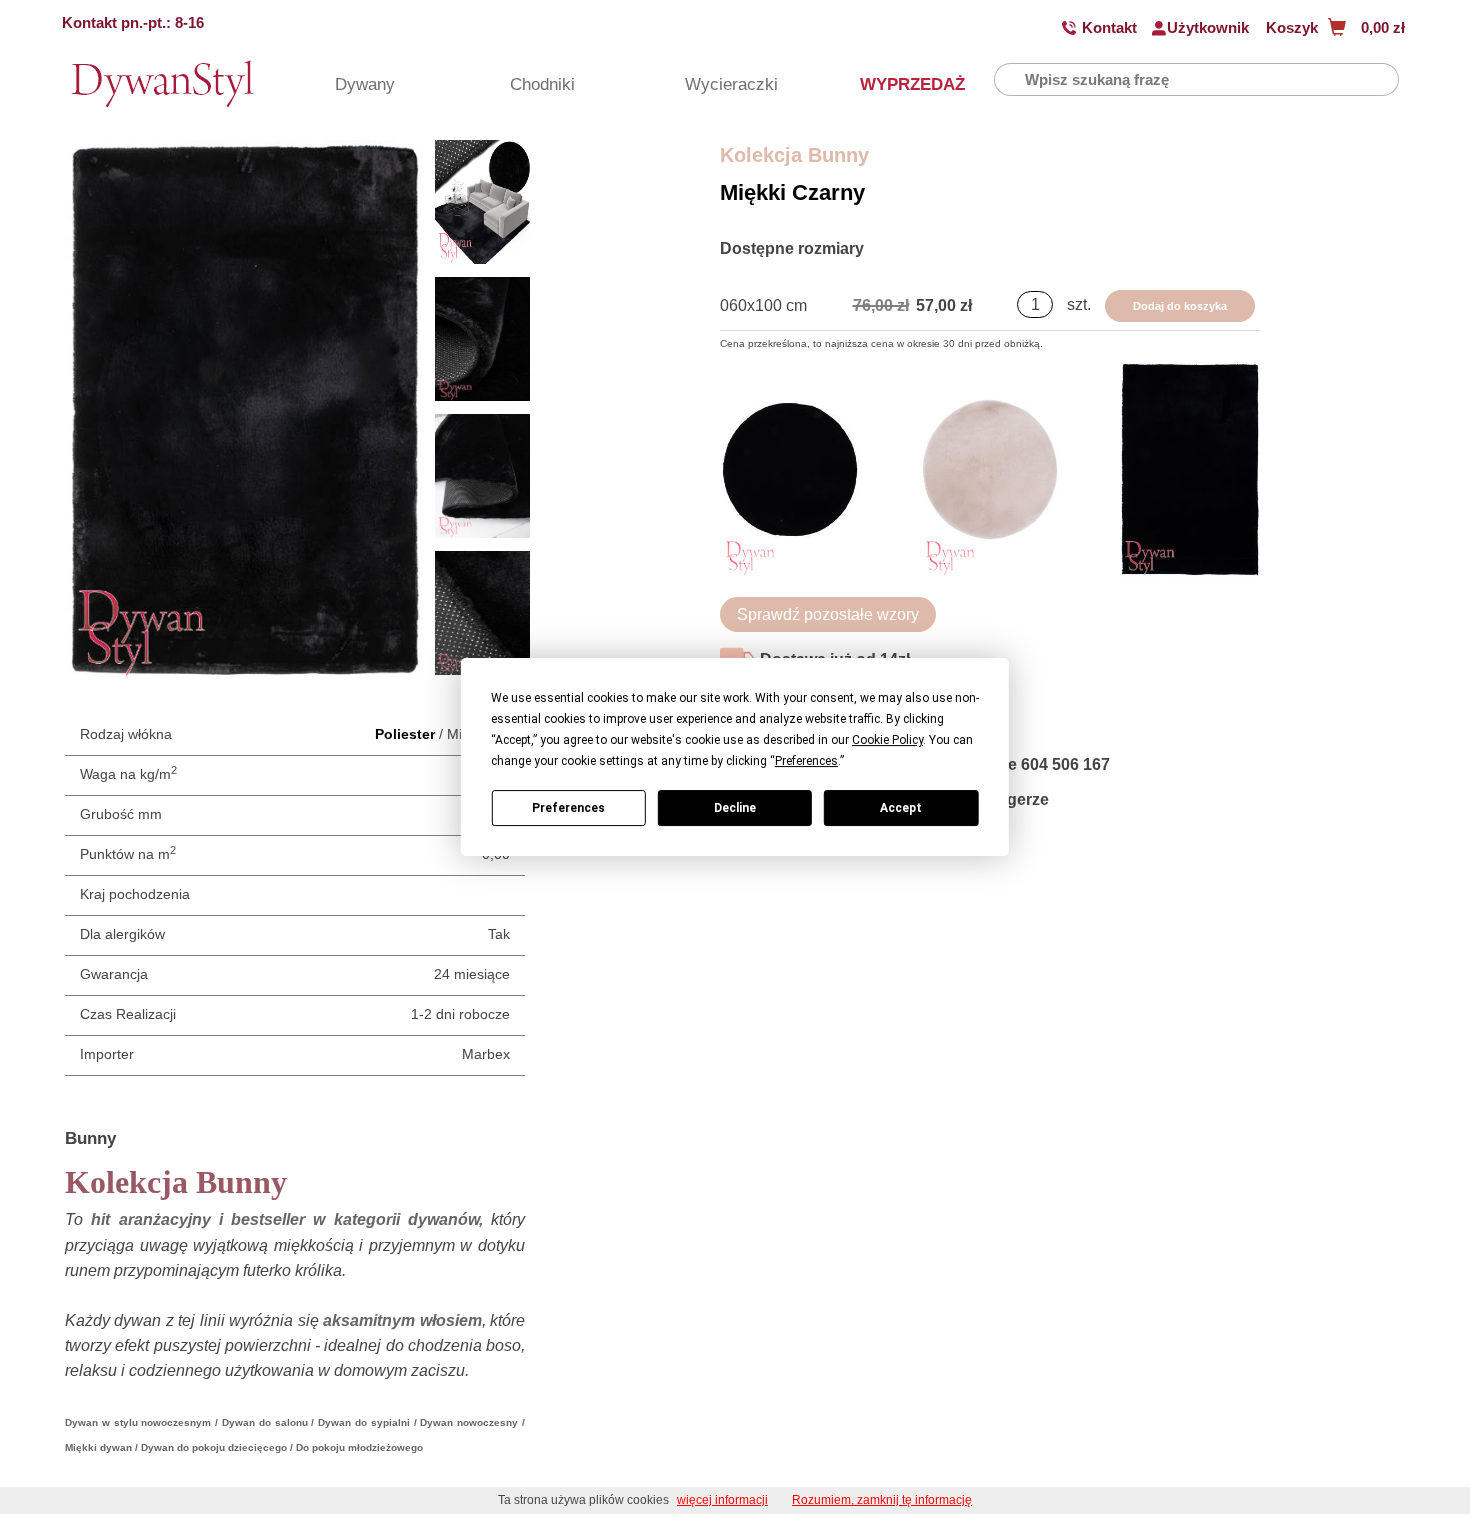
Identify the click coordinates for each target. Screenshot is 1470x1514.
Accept (901, 808)
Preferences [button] (806, 761)
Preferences (568, 808)
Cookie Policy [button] (887, 740)
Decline (735, 808)
